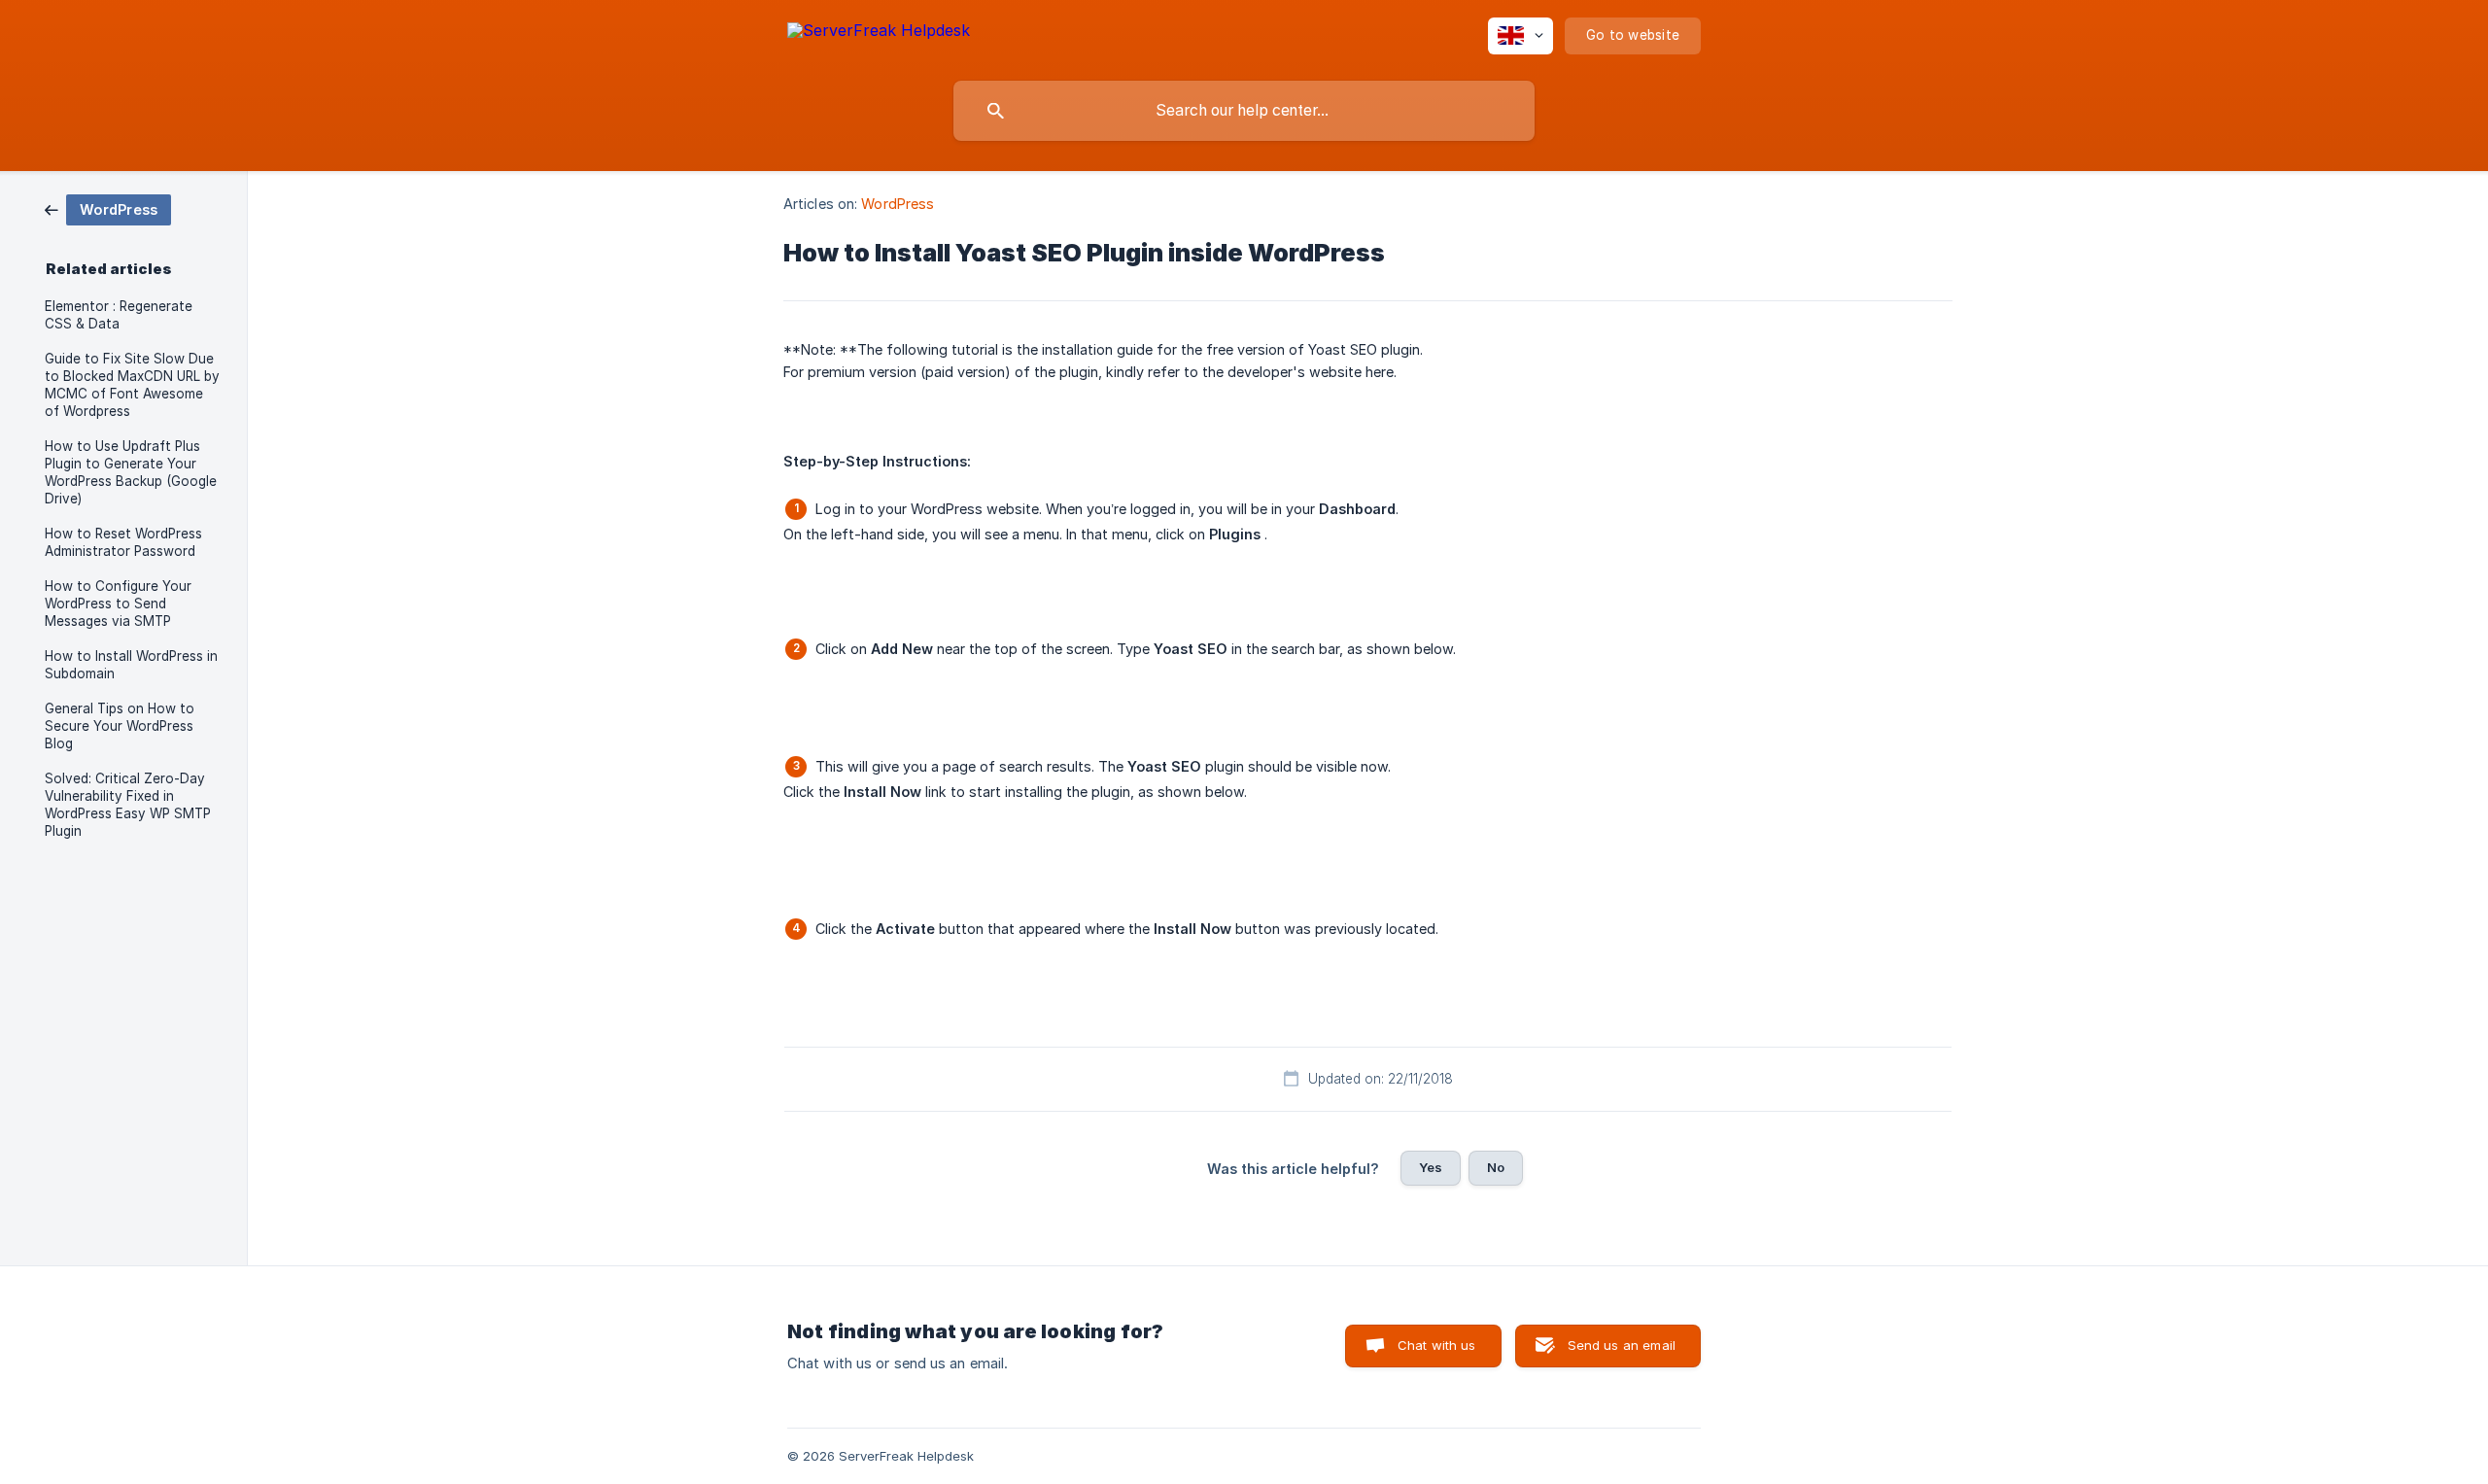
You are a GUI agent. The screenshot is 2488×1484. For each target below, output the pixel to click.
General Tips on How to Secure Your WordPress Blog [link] (120, 726)
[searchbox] (1244, 111)
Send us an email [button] (1622, 1345)
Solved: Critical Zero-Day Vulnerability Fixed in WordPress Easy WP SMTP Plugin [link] (128, 805)
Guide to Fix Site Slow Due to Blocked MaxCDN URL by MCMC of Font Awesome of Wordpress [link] (132, 385)
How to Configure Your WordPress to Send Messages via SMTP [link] (118, 604)
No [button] (1496, 1167)
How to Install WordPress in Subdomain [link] (131, 665)
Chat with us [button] (1437, 1345)
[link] (108, 208)
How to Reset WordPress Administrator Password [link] (123, 542)
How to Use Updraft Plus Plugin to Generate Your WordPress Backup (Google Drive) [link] (131, 472)
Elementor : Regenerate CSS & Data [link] (119, 315)
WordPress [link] (898, 204)
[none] (879, 34)
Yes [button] (1431, 1167)
